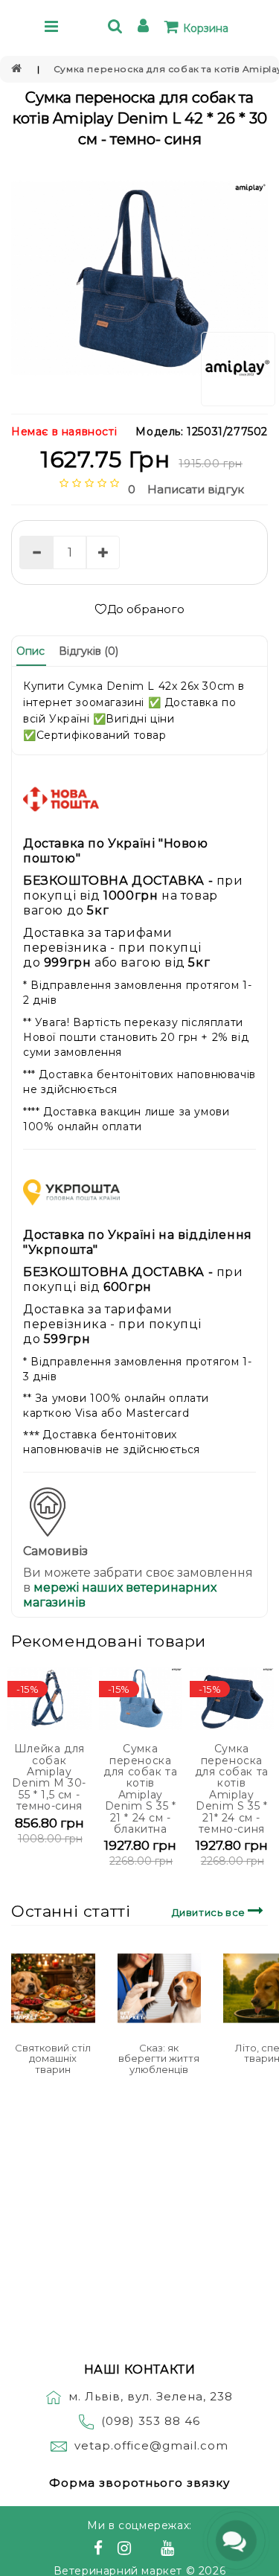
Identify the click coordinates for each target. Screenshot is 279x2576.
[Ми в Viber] (148, 2550)
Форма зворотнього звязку (139, 2483)
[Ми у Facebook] (100, 2550)
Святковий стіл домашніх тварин (53, 2058)
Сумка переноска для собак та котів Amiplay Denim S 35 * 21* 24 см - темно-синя (232, 1789)
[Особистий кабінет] (145, 28)
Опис (31, 651)
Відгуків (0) (89, 651)
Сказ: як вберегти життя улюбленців (159, 2058)
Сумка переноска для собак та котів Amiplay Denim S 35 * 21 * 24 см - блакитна (140, 1789)
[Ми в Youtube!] (170, 2550)
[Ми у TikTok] (185, 2550)
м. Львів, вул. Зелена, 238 (151, 2396)
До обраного (146, 609)
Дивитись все (210, 1912)
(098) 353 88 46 (151, 2421)
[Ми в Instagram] (126, 2550)
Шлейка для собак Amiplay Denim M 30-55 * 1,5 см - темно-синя (49, 1777)
